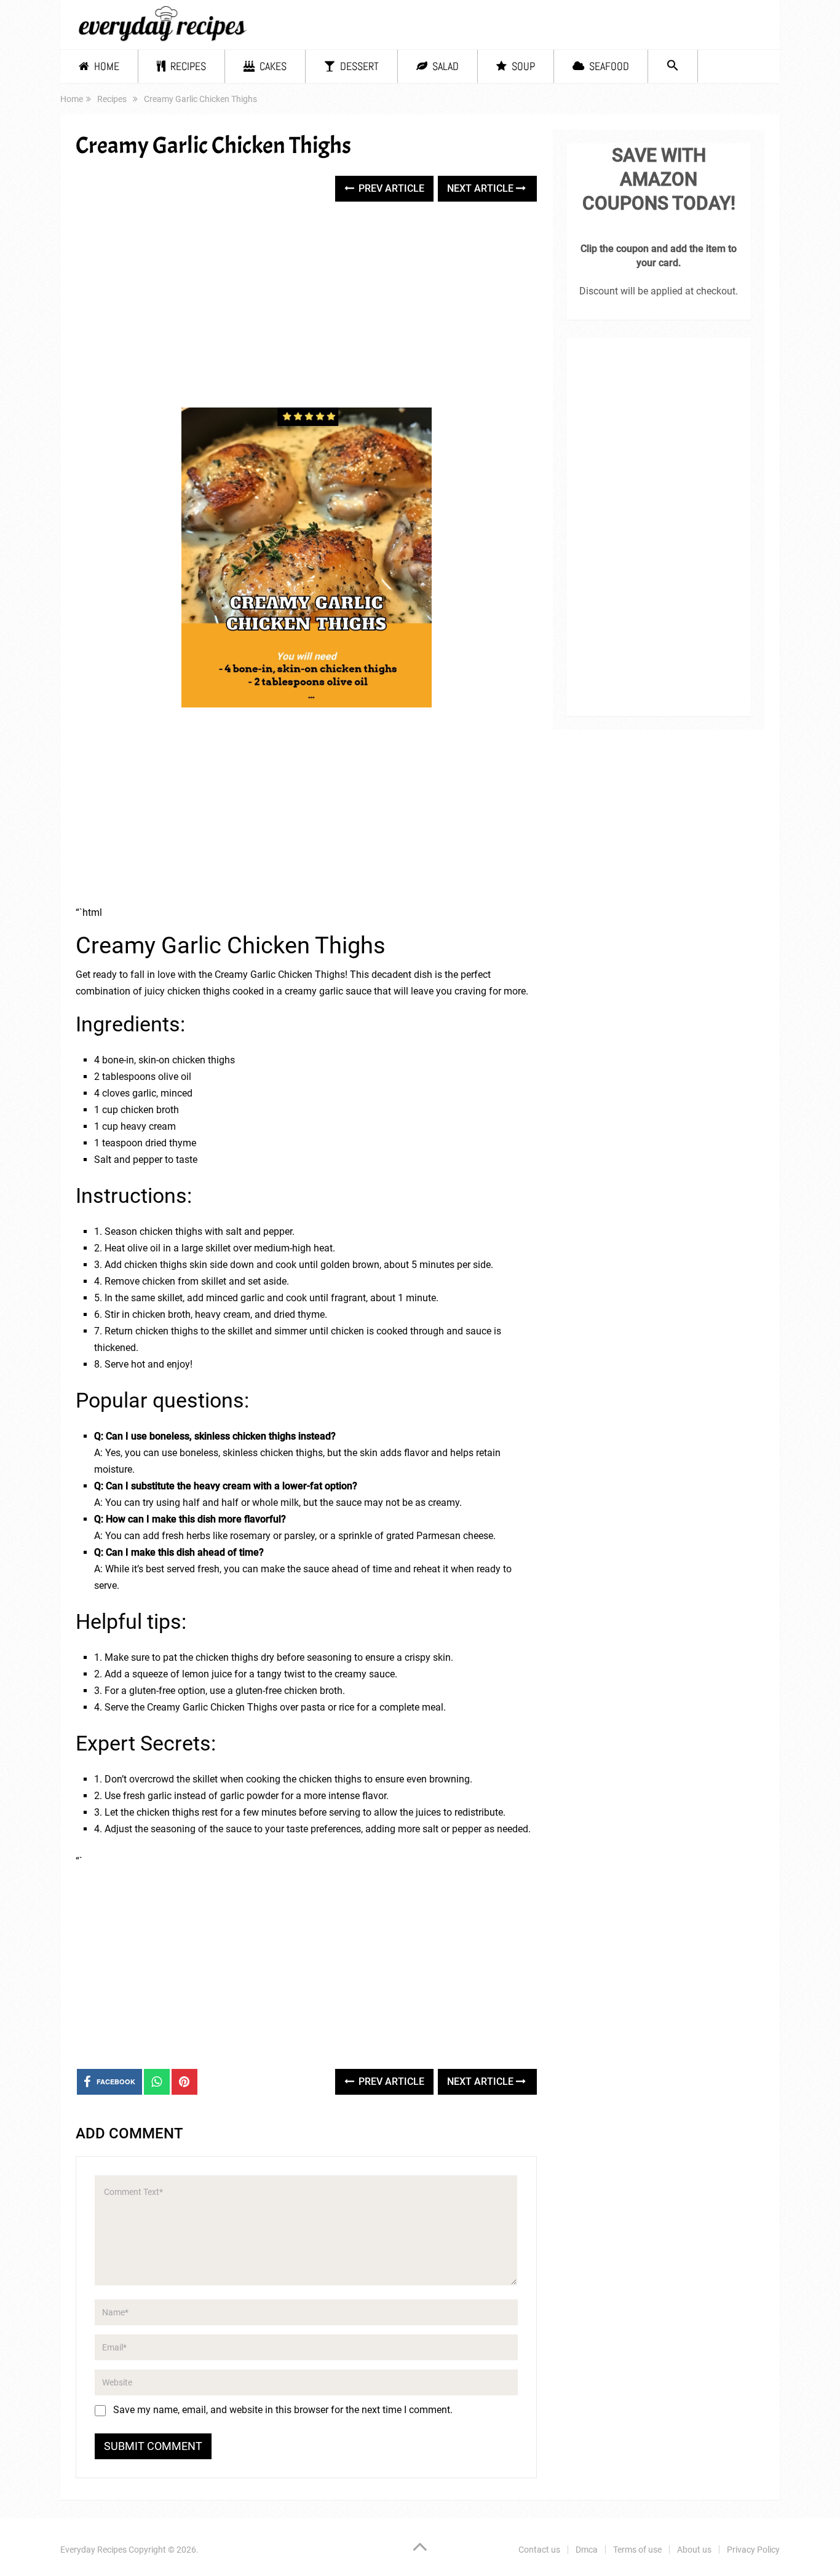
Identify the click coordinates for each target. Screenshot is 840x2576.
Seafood (608, 66)
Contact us (539, 2550)
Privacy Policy (753, 2550)
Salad (444, 66)
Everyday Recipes (93, 2550)
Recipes (187, 66)
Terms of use (637, 2550)
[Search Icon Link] (673, 66)
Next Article (481, 188)
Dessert (358, 66)
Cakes (272, 66)
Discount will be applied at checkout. (659, 291)
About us (694, 2550)
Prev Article (390, 188)
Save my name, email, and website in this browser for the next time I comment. (283, 2410)
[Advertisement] (306, 306)
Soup (522, 66)
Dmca (587, 2550)
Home (105, 66)
